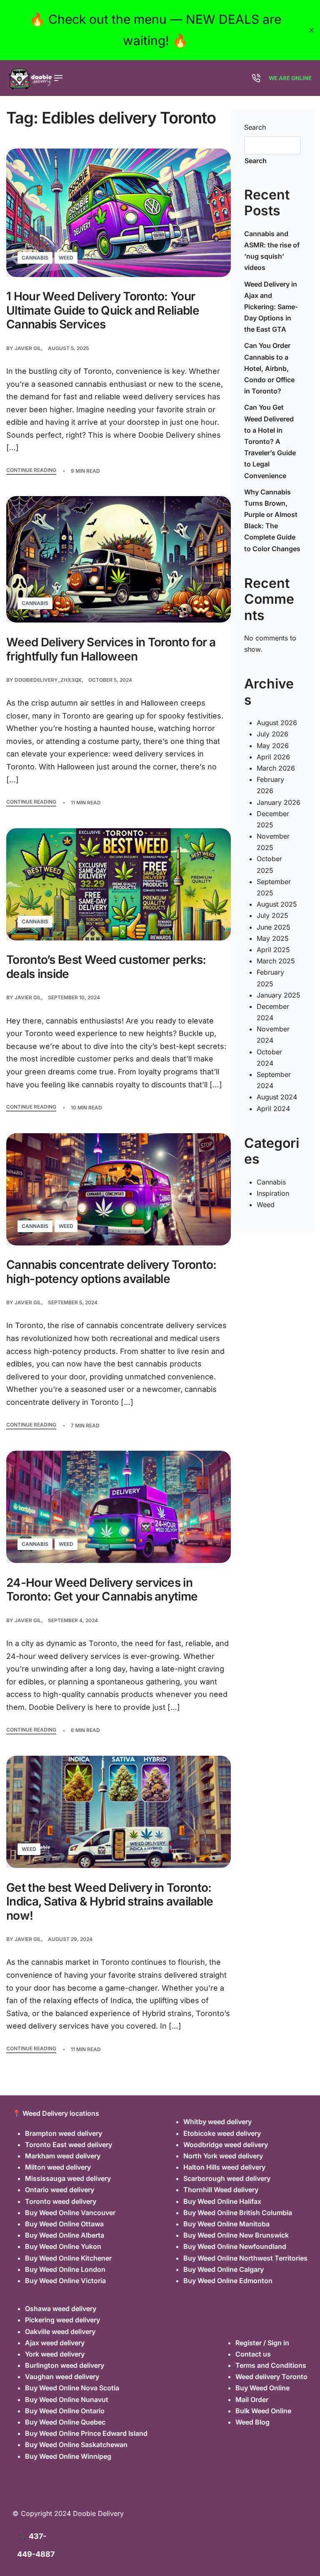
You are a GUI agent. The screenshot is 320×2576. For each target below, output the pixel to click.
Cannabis (35, 258)
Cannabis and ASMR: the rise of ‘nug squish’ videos (272, 251)
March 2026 (276, 768)
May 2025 (273, 938)
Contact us (253, 2354)
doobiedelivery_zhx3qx (48, 680)
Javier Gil (28, 348)
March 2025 (276, 961)
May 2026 (273, 746)
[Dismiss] (311, 30)
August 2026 (277, 723)
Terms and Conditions (271, 2365)
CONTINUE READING (31, 470)
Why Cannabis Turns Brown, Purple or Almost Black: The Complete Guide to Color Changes (272, 520)
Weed (66, 258)
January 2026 (279, 802)
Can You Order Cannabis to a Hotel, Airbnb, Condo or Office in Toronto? (269, 368)
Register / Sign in (262, 2343)
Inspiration (273, 1193)
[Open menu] (58, 78)
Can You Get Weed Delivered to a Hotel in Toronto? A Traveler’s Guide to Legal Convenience (270, 441)
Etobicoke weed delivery (222, 2133)
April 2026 (273, 757)
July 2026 (272, 734)
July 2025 (272, 915)
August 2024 (277, 1097)
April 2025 (273, 950)
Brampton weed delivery (64, 2133)
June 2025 (274, 927)
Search (255, 127)
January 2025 (279, 995)
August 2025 (277, 904)
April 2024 (273, 1109)
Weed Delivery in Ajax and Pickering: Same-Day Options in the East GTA (271, 307)
